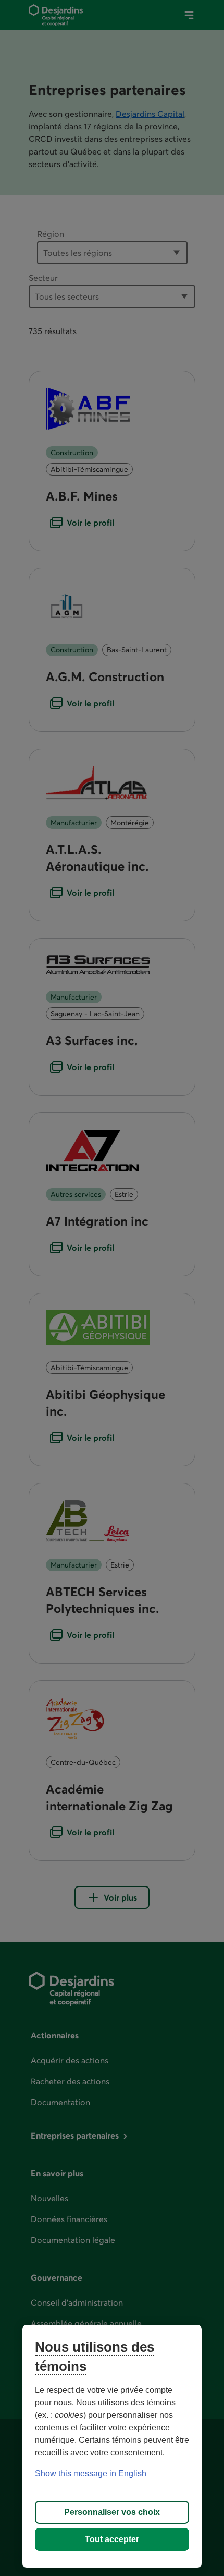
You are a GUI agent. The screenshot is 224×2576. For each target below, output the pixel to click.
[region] (112, 2446)
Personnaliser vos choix (112, 2512)
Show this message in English (91, 2473)
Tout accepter (112, 2539)
